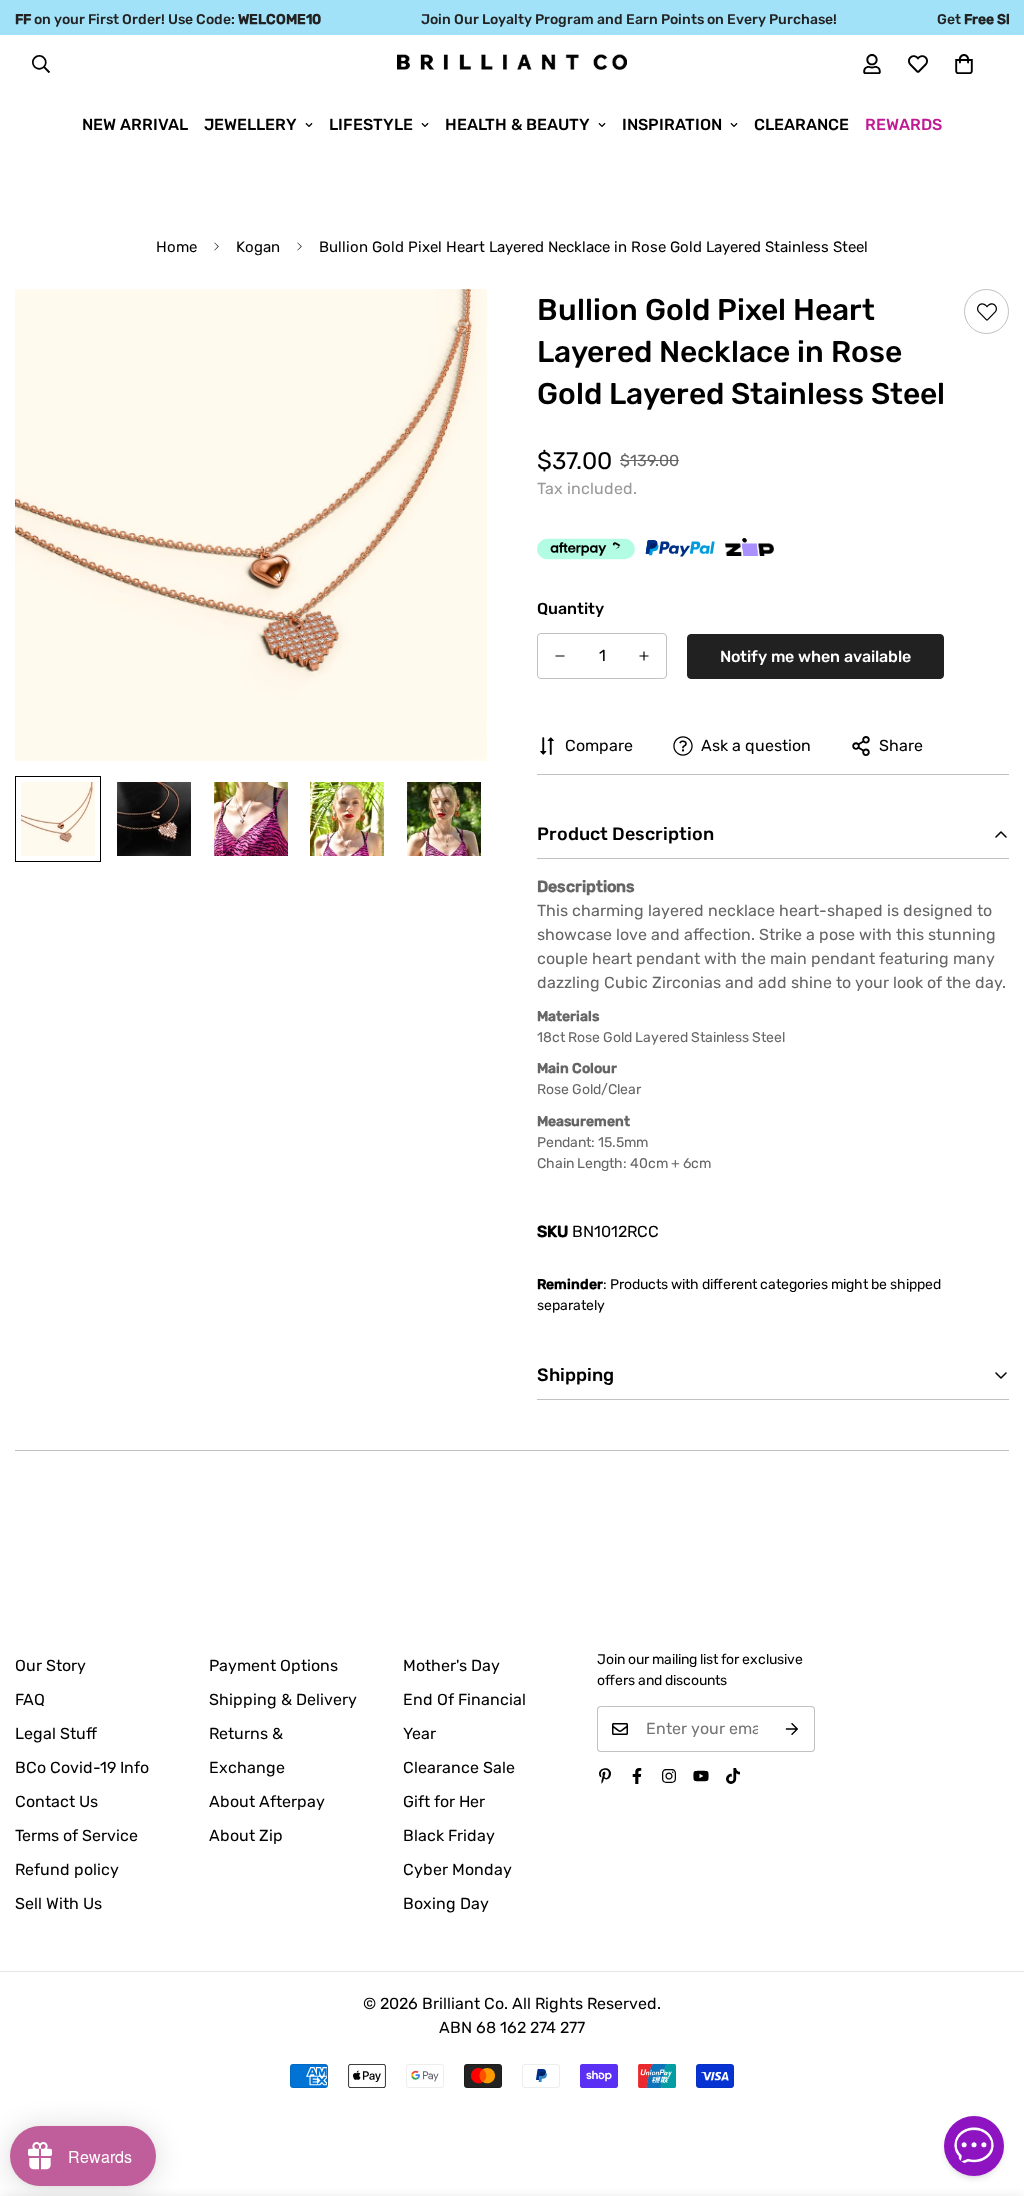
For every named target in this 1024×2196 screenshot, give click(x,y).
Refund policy (67, 1869)
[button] (964, 64)
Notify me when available (815, 656)
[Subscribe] (792, 1729)
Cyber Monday (457, 1869)
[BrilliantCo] (512, 63)
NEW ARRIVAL (135, 124)
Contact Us (56, 1801)
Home (176, 247)
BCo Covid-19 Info (82, 1767)
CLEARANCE (801, 124)
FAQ (30, 1699)
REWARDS (903, 124)
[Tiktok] (733, 1776)
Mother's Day (451, 1665)
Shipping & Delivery (283, 1699)
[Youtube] (701, 1776)
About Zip (246, 1835)
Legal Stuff (56, 1733)
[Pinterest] (605, 1776)
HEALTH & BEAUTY (517, 124)
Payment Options (273, 1665)
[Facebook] (637, 1776)
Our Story (50, 1665)
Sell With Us (58, 1903)
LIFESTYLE (371, 124)
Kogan (258, 247)
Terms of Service (76, 1835)
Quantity (570, 608)
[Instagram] (669, 1776)
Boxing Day (446, 1903)
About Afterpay (267, 1801)
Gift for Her (444, 1801)
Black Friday (449, 1835)
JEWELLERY (250, 124)
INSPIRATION (672, 124)
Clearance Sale (459, 1767)
